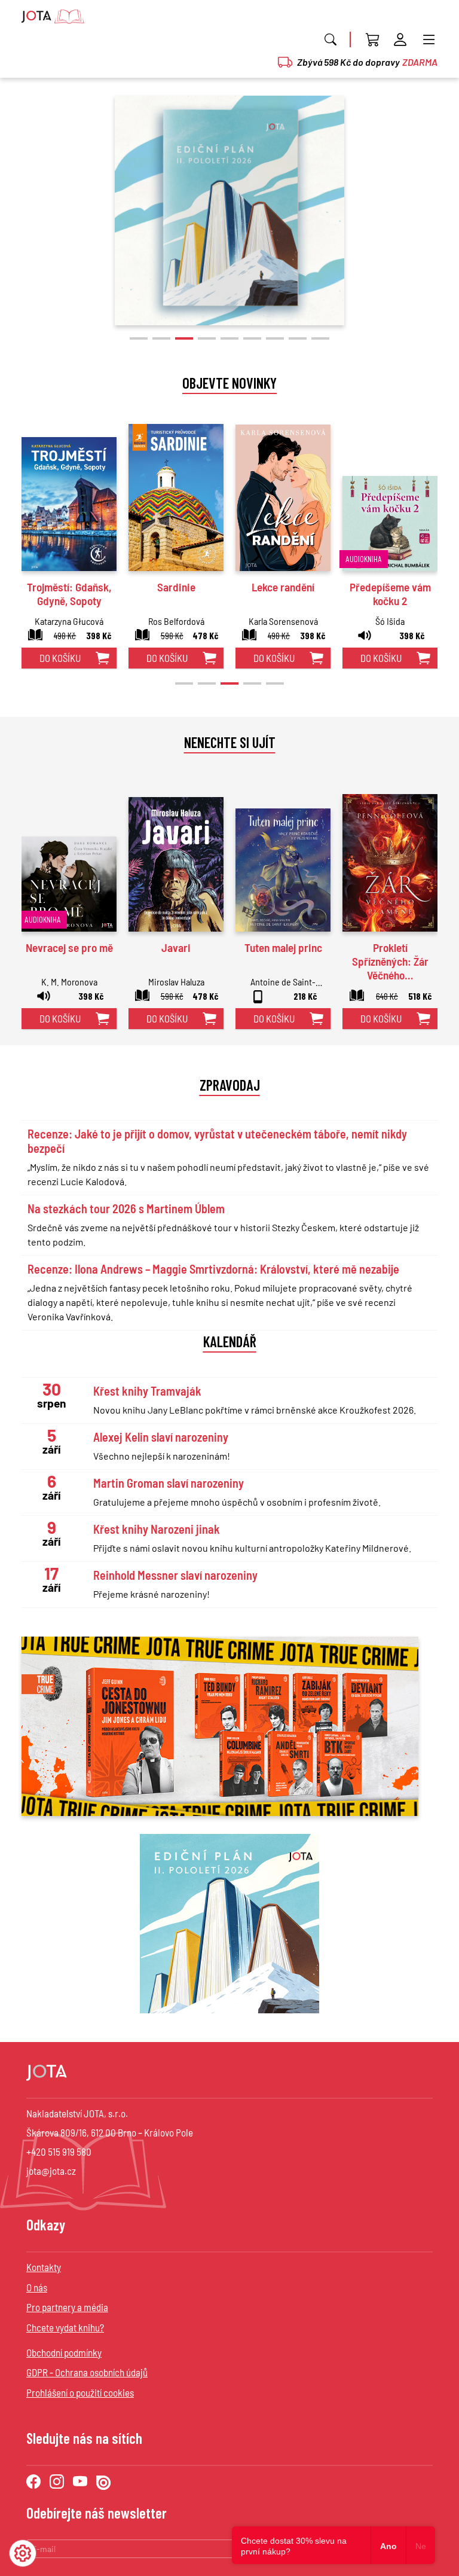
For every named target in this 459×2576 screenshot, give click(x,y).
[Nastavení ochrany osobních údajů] (23, 2553)
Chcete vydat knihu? (65, 2327)
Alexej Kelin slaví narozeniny (161, 1437)
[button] (139, 338)
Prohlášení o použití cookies (80, 2392)
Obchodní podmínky (64, 2352)
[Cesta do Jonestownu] (229, 210)
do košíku (60, 658)
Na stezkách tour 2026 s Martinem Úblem (126, 1208)
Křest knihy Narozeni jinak (157, 1529)
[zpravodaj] (220, 1725)
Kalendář (230, 1341)
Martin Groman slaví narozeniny (169, 1483)
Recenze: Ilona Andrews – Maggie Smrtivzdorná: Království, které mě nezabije (213, 1269)
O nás (37, 2287)
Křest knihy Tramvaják (147, 1391)
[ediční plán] (229, 1924)
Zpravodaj (230, 1085)
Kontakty (44, 2267)
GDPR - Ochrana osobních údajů (87, 2372)
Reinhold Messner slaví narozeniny (175, 1575)
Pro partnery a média (67, 2307)
